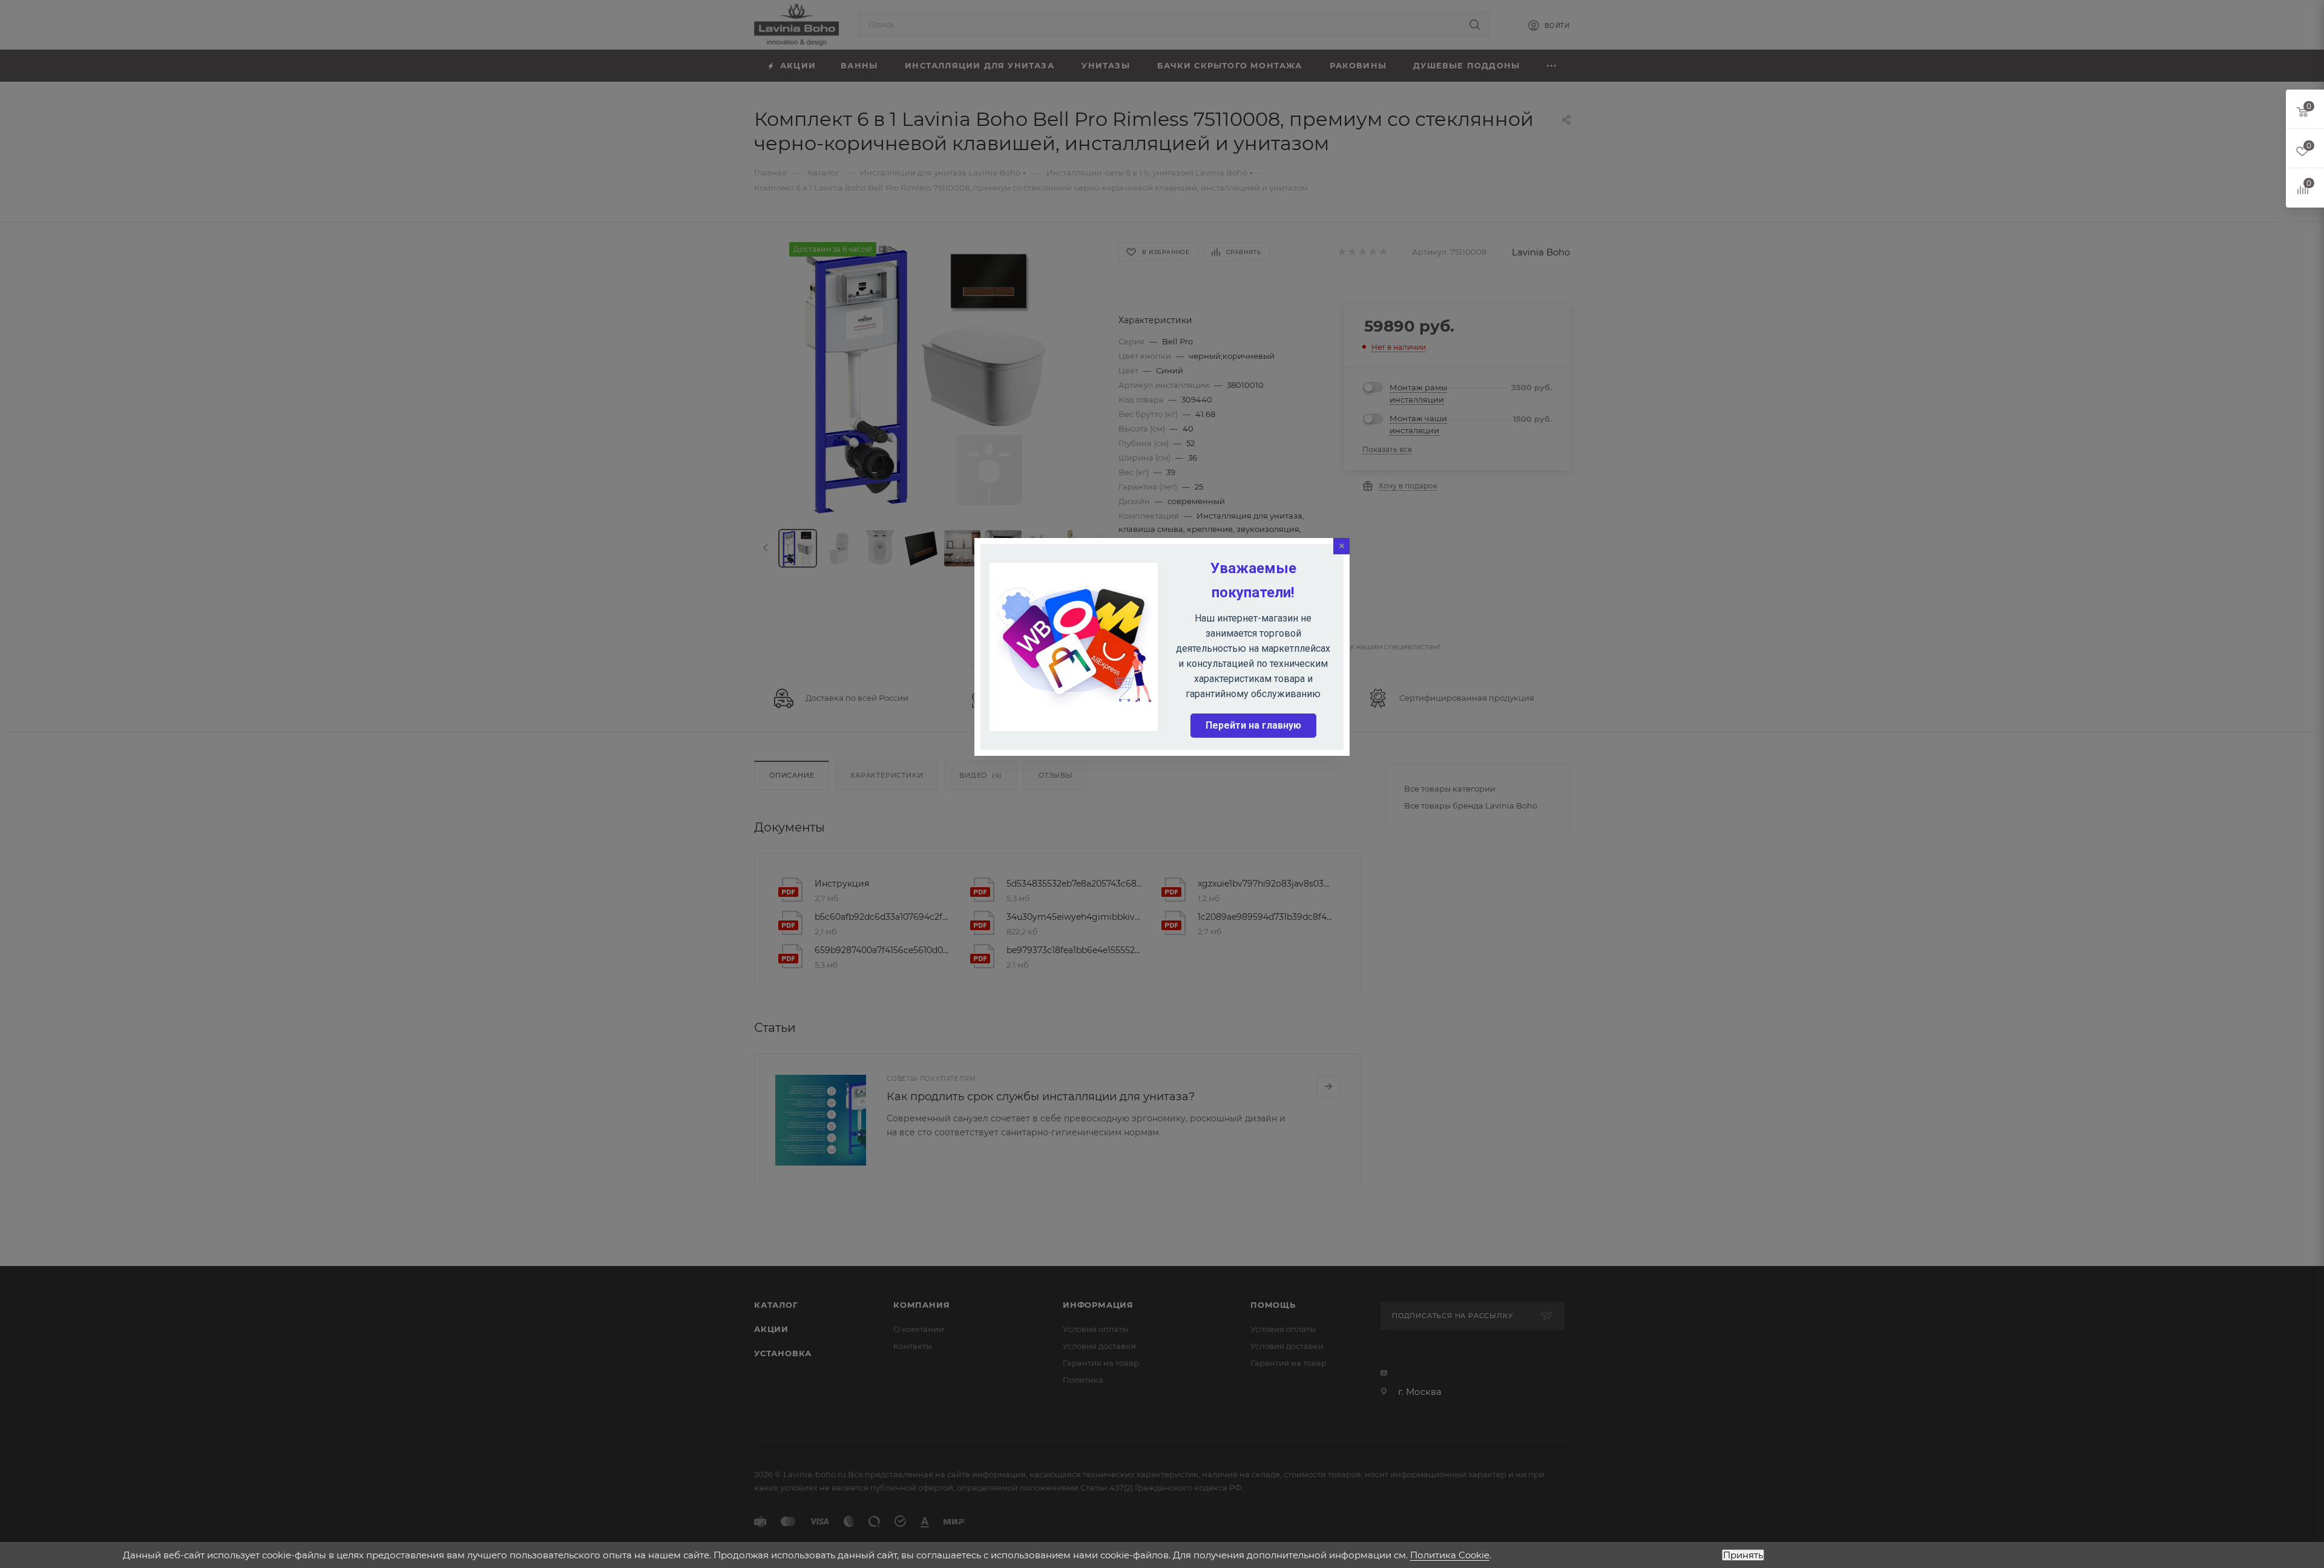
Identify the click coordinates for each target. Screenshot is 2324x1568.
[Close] (1341, 546)
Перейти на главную (1253, 725)
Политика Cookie (1450, 1555)
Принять (1743, 1555)
